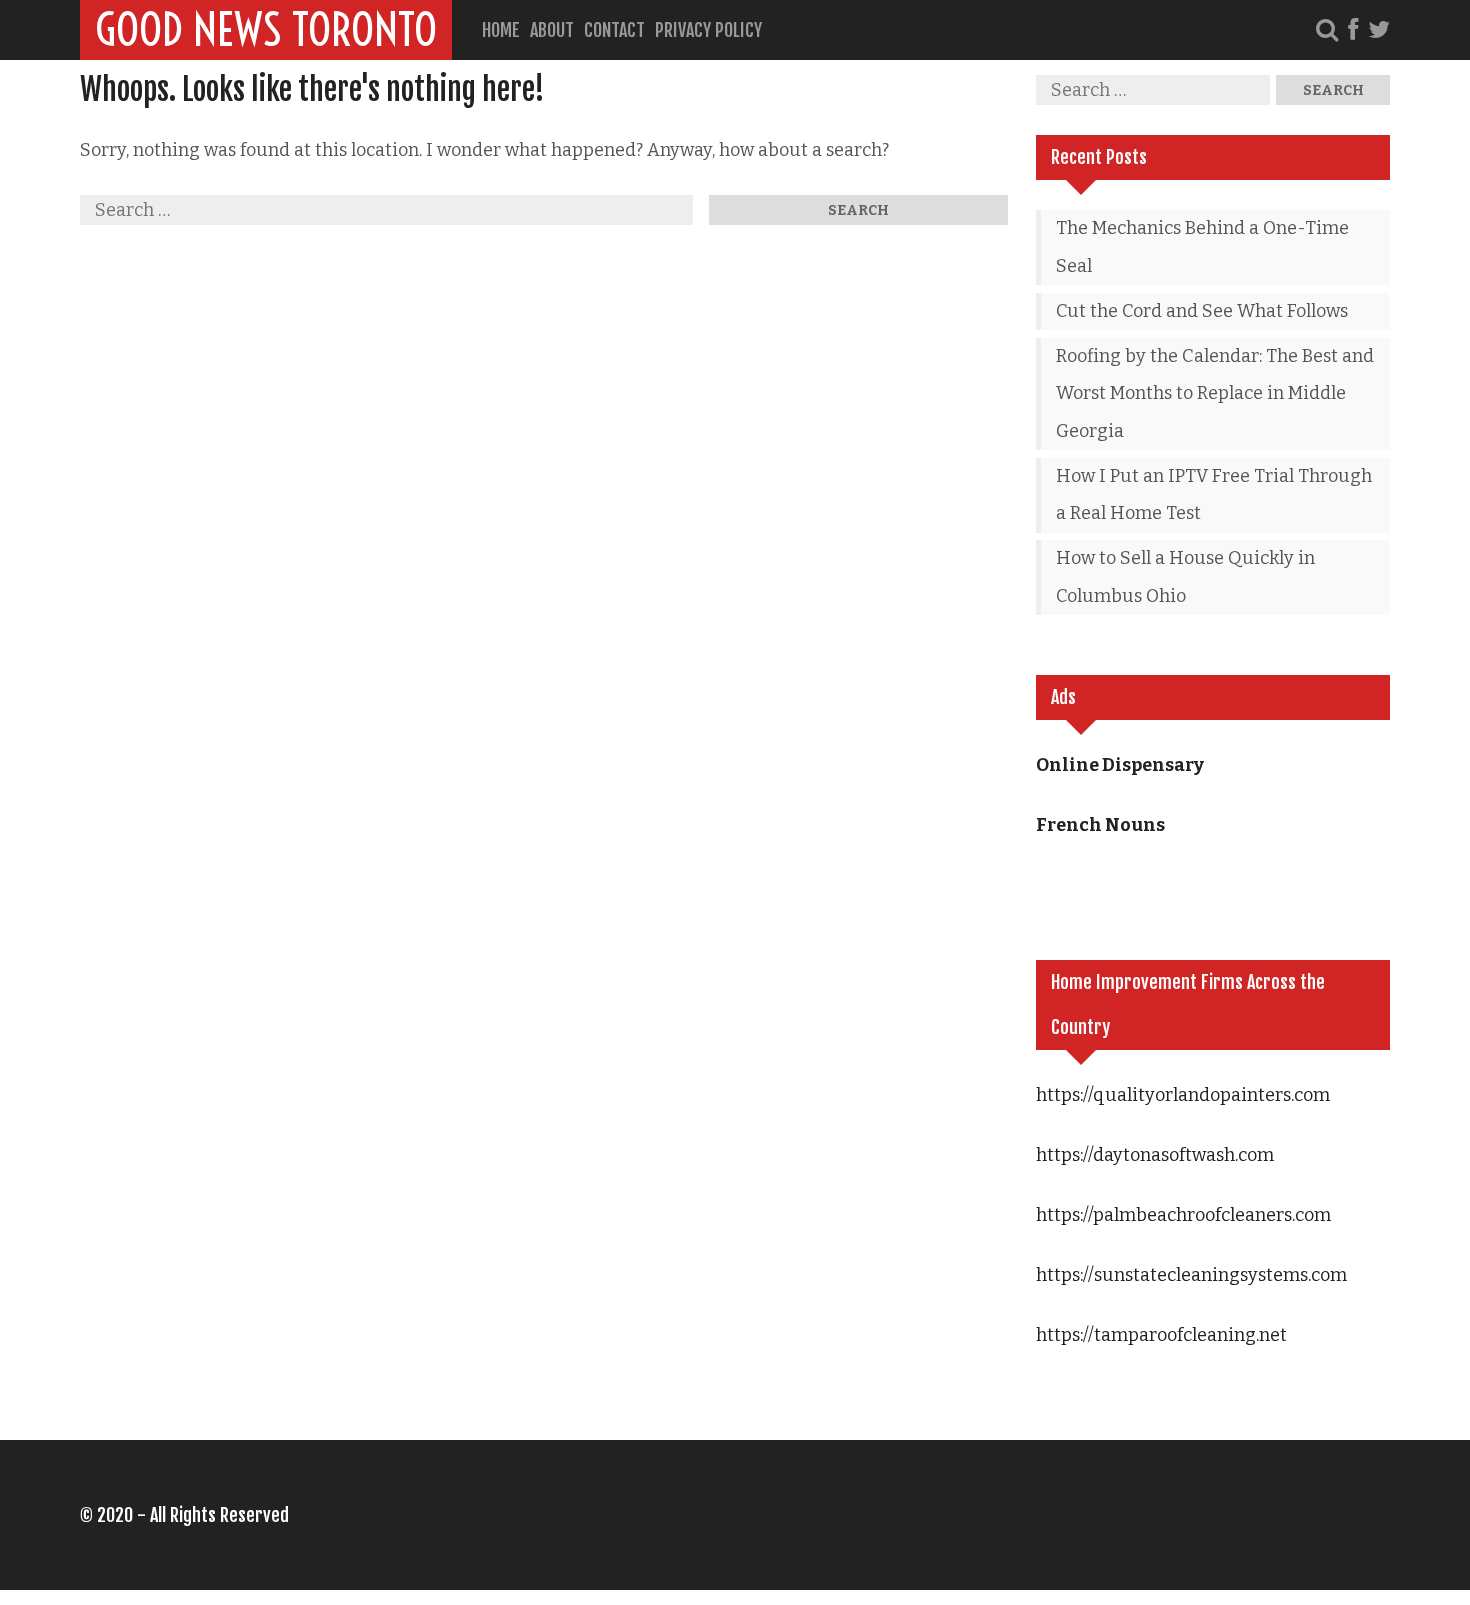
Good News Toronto (266, 30)
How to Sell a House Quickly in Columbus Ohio (1185, 577)
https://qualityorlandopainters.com (1183, 1095)
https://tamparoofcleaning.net (1161, 1335)
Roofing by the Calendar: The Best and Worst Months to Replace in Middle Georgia (1215, 393)
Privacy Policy (708, 30)
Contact (614, 30)
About (552, 30)
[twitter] (1379, 30)
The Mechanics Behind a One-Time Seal (1202, 247)
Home (501, 30)
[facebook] (1353, 30)
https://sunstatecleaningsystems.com (1191, 1275)
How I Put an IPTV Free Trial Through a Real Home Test (1214, 495)
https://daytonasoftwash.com (1155, 1155)
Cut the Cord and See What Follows (1202, 311)
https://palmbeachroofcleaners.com (1183, 1215)
